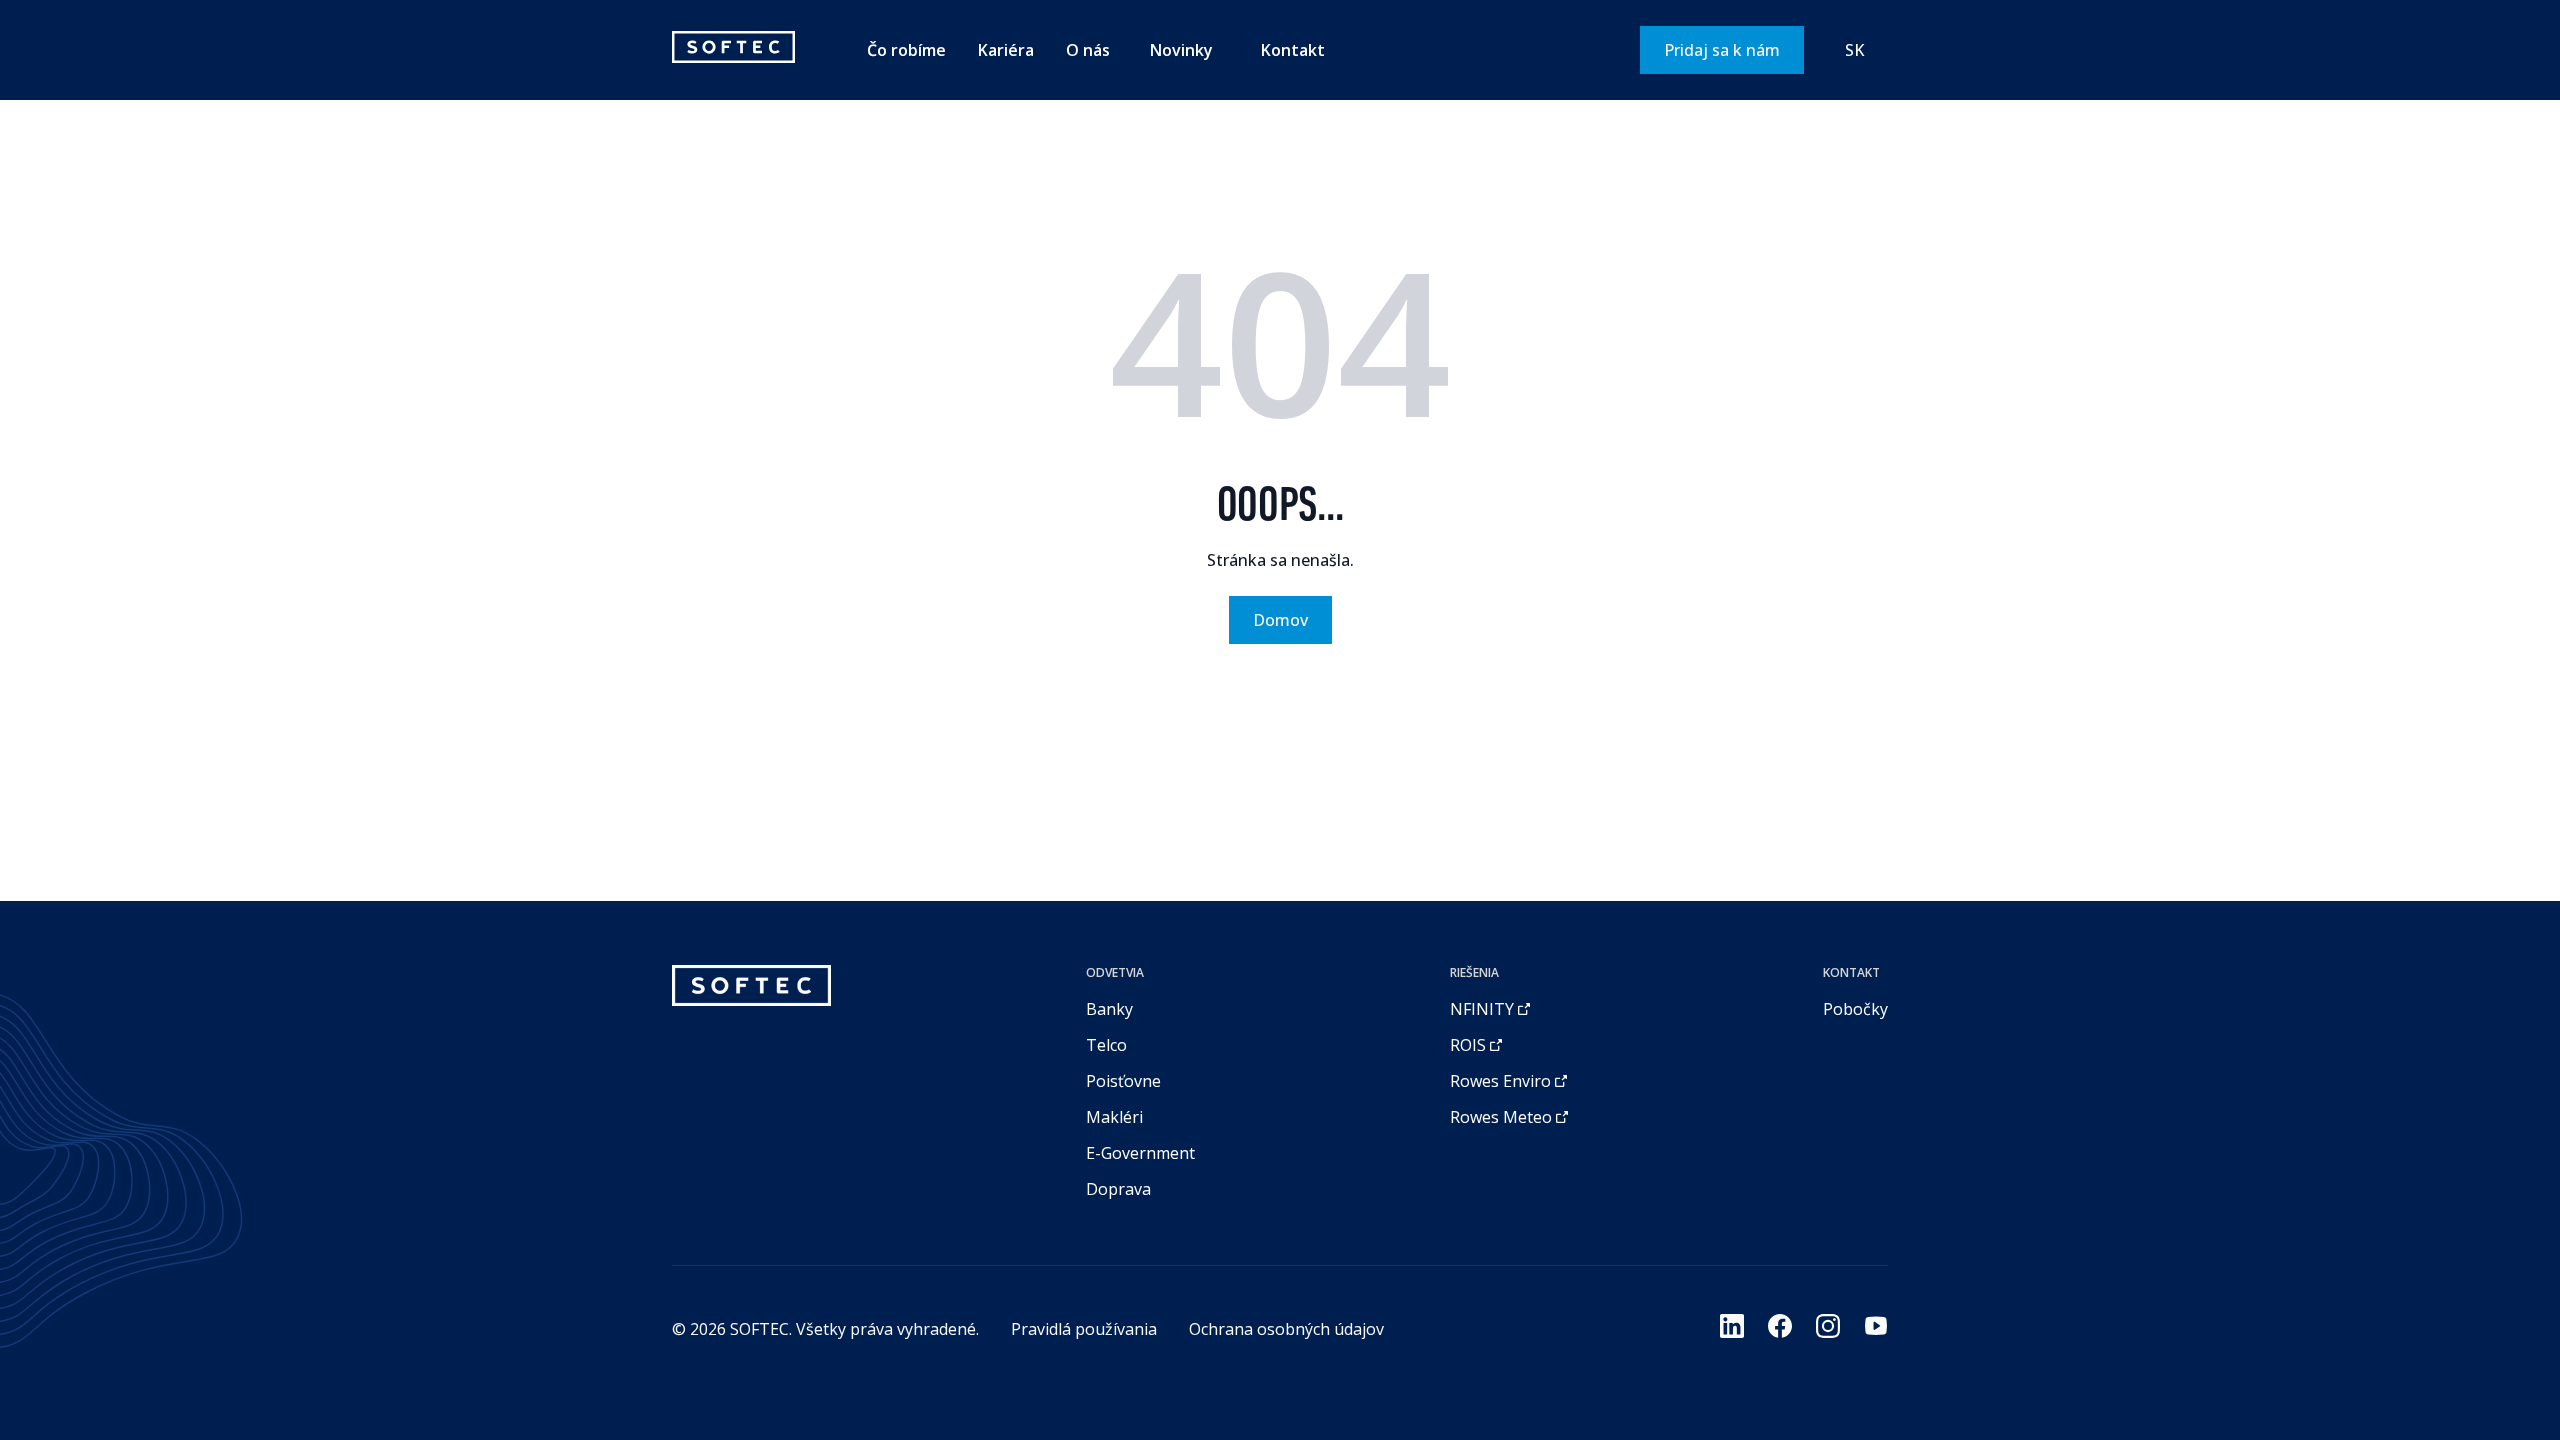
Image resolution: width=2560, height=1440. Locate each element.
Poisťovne (1123, 1081)
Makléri (1114, 1117)
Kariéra (1006, 50)
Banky (1109, 1009)
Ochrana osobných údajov (1286, 1329)
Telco (1106, 1045)
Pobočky (1855, 1009)
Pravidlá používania (1084, 1329)
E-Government (1140, 1153)
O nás (1088, 50)
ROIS (1468, 1045)
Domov (1280, 620)
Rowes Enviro (1500, 1081)
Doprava (1118, 1189)
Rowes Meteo (1501, 1117)
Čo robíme (906, 50)
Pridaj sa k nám (1722, 50)
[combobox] (1854, 50)
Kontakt (1293, 50)
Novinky (1181, 50)
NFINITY (1482, 1009)
